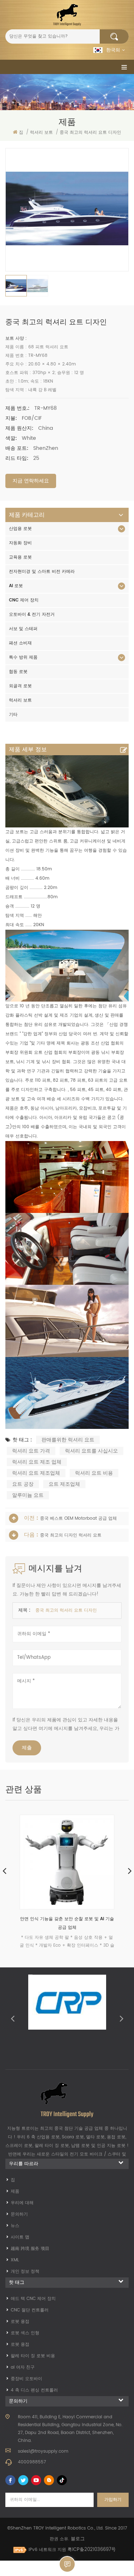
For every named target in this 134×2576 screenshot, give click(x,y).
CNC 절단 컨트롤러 (30, 2310)
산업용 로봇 (20, 529)
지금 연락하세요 (31, 481)
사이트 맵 (20, 2237)
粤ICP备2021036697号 (92, 2550)
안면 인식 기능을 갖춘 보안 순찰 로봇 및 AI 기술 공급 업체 (67, 1923)
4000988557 (32, 2462)
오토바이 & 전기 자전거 (32, 614)
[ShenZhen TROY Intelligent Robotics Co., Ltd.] (67, 15)
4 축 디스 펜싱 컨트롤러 (34, 2390)
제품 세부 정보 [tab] (28, 749)
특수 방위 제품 (23, 657)
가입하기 (113, 2500)
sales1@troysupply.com (43, 2451)
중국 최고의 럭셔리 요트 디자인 (66, 1610)
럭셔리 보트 (20, 700)
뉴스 (15, 2226)
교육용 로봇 (20, 557)
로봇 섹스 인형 (25, 2333)
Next (121, 2018)
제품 (15, 2191)
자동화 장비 (20, 543)
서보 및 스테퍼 (23, 629)
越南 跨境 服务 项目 (30, 2249)
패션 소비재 (20, 643)
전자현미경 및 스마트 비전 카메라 (42, 572)
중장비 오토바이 (26, 2379)
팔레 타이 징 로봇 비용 (33, 2356)
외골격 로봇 (20, 686)
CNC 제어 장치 (24, 600)
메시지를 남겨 (67, 2564)
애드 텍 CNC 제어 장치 (33, 2299)
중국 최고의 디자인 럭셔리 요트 (71, 1535)
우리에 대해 (22, 2203)
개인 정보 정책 (25, 2272)
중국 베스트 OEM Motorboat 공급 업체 (78, 1518)
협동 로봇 (18, 672)
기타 (13, 715)
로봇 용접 (20, 2322)
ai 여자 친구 (23, 2367)
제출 (27, 1748)
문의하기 (19, 2214)
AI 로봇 (16, 586)
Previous (13, 2018)
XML (15, 2260)
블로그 (78, 2539)
